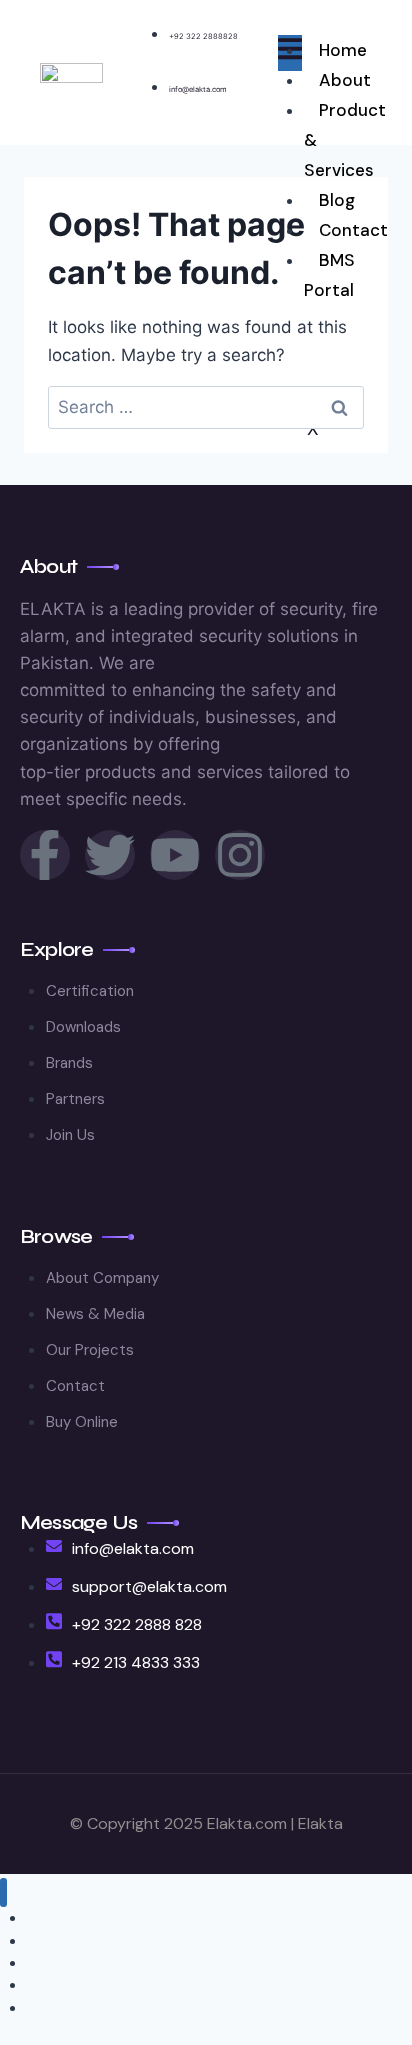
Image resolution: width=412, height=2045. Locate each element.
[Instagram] (240, 855)
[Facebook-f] (45, 855)
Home (343, 50)
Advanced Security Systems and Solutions (164, 1962)
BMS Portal (329, 275)
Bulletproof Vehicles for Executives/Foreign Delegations (205, 2007)
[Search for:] (206, 407)
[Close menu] (3, 1892)
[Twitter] (110, 855)
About (345, 80)
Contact (353, 230)
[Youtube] (175, 855)
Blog (337, 200)
